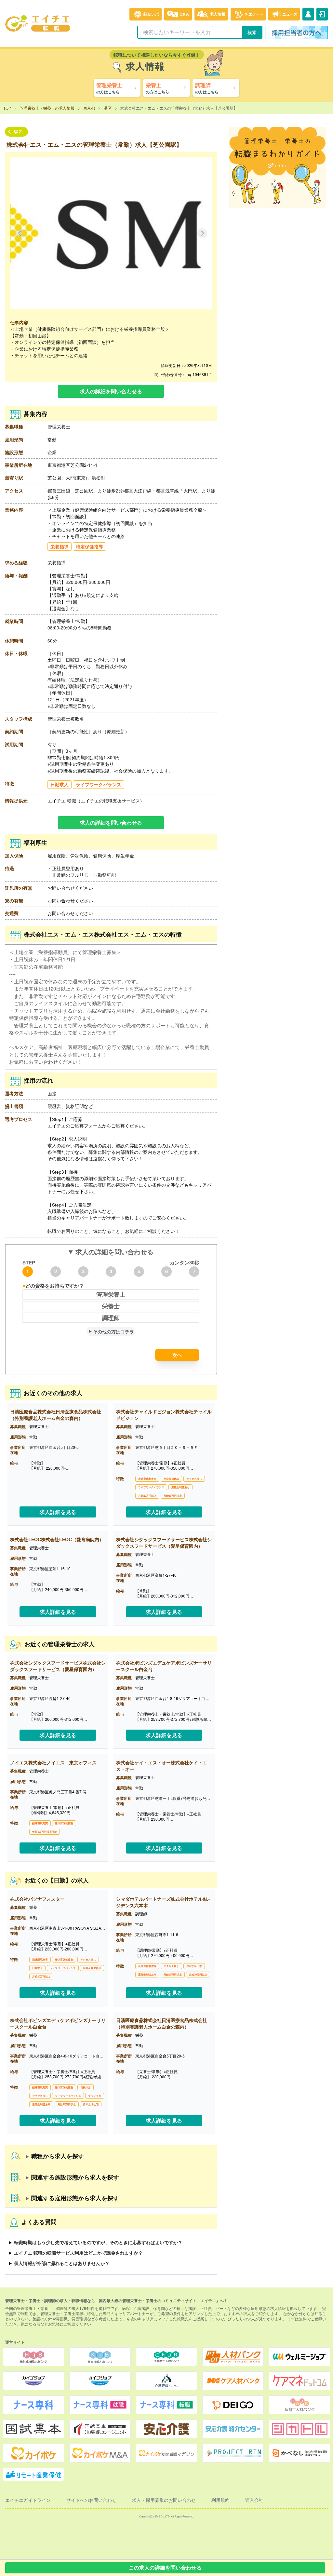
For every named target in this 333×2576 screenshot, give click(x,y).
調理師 (111, 1318)
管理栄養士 (111, 1294)
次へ (177, 1355)
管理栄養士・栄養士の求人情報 (47, 108)
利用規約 (220, 2500)
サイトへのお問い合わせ (91, 2500)
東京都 (89, 108)
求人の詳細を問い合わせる (111, 391)
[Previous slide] (20, 233)
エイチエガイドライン (28, 2500)
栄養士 (111, 1306)
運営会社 (254, 2500)
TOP (7, 108)
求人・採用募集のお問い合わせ (164, 2500)
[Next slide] (202, 233)
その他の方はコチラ (113, 1331)
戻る (18, 132)
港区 (108, 108)
